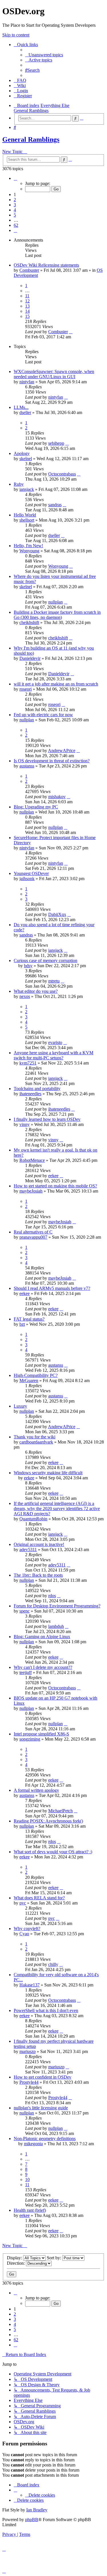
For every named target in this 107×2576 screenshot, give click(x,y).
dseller (25, 412)
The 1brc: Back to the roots (38, 1575)
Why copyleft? (27, 1929)
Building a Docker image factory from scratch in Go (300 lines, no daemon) (57, 615)
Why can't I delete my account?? (43, 1667)
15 (27, 316)
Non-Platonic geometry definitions (45, 2139)
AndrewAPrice (62, 750)
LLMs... (21, 407)
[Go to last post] (71, 332)
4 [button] (15, 210)
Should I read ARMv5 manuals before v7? (52, 1288)
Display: (15, 2258)
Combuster (29, 270)
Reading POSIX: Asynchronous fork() (48, 1821)
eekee (53, 1176)
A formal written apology (36, 1790)
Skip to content (16, 35)
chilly (53, 1964)
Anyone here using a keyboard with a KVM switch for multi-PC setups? (53, 1055)
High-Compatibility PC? (36, 1375)
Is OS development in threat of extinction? (52, 761)
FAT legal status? (29, 1319)
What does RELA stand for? (39, 1898)
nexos (25, 996)
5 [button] (15, 215)
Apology (22, 453)
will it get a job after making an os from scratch (56, 684)
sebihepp (56, 443)
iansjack (27, 489)
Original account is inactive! (39, 1544)
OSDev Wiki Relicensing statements (46, 265)
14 (27, 311)
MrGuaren (29, 1380)
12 (27, 301)
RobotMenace (32, 1160)
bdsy (28, 966)
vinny (25, 1124)
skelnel (26, 459)
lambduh (56, 1626)
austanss (27, 766)
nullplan (55, 602)
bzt (22, 1324)
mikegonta (33, 2144)
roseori (26, 689)
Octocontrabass (62, 474)
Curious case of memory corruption (46, 960)
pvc (23, 1903)
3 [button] (15, 205)
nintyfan (27, 382)
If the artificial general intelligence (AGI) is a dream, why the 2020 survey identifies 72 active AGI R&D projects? (57, 1509)
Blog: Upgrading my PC (36, 807)
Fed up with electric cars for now (43, 715)
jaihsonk (27, 879)
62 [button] (16, 225)
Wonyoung (29, 551)
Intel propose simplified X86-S (41, 1734)
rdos (52, 1596)
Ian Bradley (37, 2510)
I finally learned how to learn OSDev (47, 1119)
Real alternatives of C (33, 1232)
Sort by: (54, 2258)
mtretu (54, 981)
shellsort (27, 520)
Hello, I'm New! (28, 546)
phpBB (32, 2520)
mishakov (57, 797)
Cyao (24, 1934)
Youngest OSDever (31, 873)
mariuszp (28, 2051)
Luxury (20, 1406)
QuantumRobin (33, 1519)
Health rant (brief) (30, 2210)
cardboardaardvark (36, 1442)
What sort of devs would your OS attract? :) (53, 1852)
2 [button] (15, 200)
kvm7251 (28, 1063)
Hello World (25, 515)
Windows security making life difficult (48, 1473)
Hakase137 (30, 1985)
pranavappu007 (33, 1237)
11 (27, 296)
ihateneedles (30, 1094)
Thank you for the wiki (35, 1437)
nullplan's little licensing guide (41, 2108)
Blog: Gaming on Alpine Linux (42, 1637)
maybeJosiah (31, 1191)
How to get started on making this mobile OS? (55, 1186)
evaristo (55, 1042)
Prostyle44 (29, 2082)
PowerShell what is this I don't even (46, 2010)
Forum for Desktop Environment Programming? (57, 1606)
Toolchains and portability (37, 1089)
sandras (55, 505)
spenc (25, 1611)
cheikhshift (29, 622)
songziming (30, 1739)
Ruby (19, 484)
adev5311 (28, 1549)
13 (27, 306)
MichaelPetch (60, 1811)
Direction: (16, 2263)
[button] (15, 178)
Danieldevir (30, 658)
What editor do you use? (36, 991)
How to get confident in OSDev (43, 2077)
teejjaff (26, 1672)
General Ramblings (31, 139)
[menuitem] (44, 55)
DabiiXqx (57, 914)
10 (27, 2179)
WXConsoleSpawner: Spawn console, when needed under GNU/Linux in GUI (54, 374)
